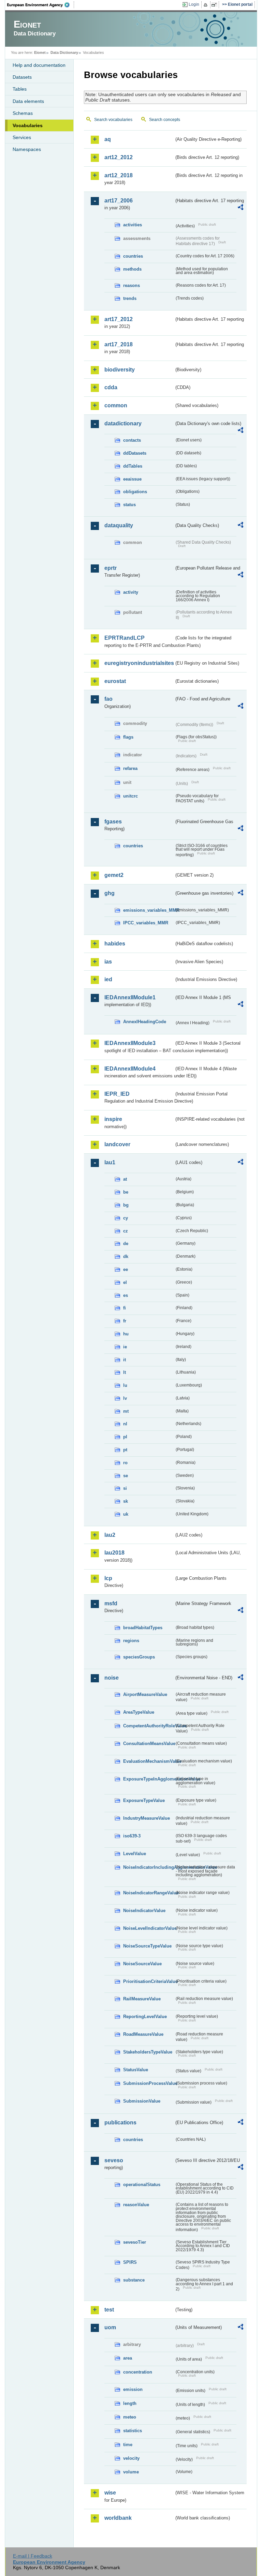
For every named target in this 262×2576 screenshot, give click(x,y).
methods (132, 269)
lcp (108, 1578)
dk (126, 1256)
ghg (110, 893)
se (126, 1476)
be (126, 1192)
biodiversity (120, 370)
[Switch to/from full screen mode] (215, 5)
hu (126, 1334)
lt (125, 1372)
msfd (111, 1603)
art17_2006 (119, 201)
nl (125, 1424)
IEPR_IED (117, 1094)
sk (126, 1501)
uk (126, 1514)
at (125, 1179)
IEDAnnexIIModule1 (130, 997)
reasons (132, 285)
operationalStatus (142, 2185)
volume (131, 2472)
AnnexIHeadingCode (145, 1022)
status (129, 505)
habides (115, 944)
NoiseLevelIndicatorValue (149, 1928)
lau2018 (114, 1553)
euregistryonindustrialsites (139, 663)
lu (125, 1385)
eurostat (115, 681)
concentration (138, 2372)
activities (133, 225)
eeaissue (132, 479)
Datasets (22, 77)
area (128, 2358)
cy (126, 1218)
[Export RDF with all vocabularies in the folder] (241, 208)
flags (128, 737)
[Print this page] (207, 5)
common (116, 405)
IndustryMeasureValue (147, 1818)
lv (125, 1398)
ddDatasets (135, 453)
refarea (130, 768)
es (126, 1295)
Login (194, 4)
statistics (133, 2431)
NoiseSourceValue (142, 1964)
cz (126, 1231)
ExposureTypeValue (144, 1800)
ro (125, 1463)
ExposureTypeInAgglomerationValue (149, 1779)
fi (125, 1308)
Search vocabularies (113, 120)
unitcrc (130, 796)
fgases (113, 822)
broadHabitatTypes (143, 1628)
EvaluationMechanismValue (149, 1761)
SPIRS (130, 2262)
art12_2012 (119, 157)
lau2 (110, 1535)
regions (131, 1641)
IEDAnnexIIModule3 (130, 1043)
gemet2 (114, 875)
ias (108, 962)
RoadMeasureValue (143, 2034)
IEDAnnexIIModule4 (130, 1069)
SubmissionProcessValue (149, 2083)
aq (108, 139)
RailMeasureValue (142, 1999)
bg (126, 1205)
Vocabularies (28, 125)
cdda (111, 387)
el (125, 1282)
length (130, 2403)
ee (126, 1269)
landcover (117, 1144)
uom (110, 2327)
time (128, 2445)
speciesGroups (139, 1657)
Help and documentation (39, 65)
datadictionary (123, 423)
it (125, 1360)
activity (131, 592)
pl (125, 1437)
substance (134, 2280)
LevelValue (135, 1854)
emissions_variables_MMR (149, 910)
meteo (130, 2417)
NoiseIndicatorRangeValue (149, 1893)
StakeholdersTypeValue (148, 2052)
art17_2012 (119, 319)
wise (110, 2493)
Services (22, 137)
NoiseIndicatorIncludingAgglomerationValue (149, 1867)
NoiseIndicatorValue (144, 1911)
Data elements (28, 101)
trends (130, 298)
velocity (131, 2458)
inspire (113, 1119)
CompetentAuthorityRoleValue (149, 1726)
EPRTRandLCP (125, 638)
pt (125, 1450)
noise (112, 1678)
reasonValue (136, 2205)
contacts (132, 440)
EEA (41, 5)
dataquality (119, 525)
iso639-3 (132, 1836)
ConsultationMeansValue (149, 1744)
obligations (135, 492)
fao (108, 699)
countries (133, 256)
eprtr (111, 568)
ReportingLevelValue (145, 2017)
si (125, 1488)
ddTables (133, 466)
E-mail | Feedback (33, 2556)
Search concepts (165, 120)
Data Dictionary (64, 52)
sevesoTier (135, 2242)
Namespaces (27, 149)
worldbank (118, 2518)
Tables (20, 89)
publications (120, 2123)
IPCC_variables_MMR (146, 923)
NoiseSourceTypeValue (147, 1946)
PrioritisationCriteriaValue (149, 1981)
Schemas (23, 113)
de (126, 1244)
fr (125, 1321)
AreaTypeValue (139, 1712)
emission (133, 2389)
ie (125, 1347)
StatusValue (136, 2070)
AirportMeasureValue (145, 1694)
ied (108, 979)
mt (126, 1411)
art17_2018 (119, 344)
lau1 (110, 1162)
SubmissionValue (142, 2101)
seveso (114, 2160)
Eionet (40, 52)
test (109, 2310)
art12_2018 (119, 175)
